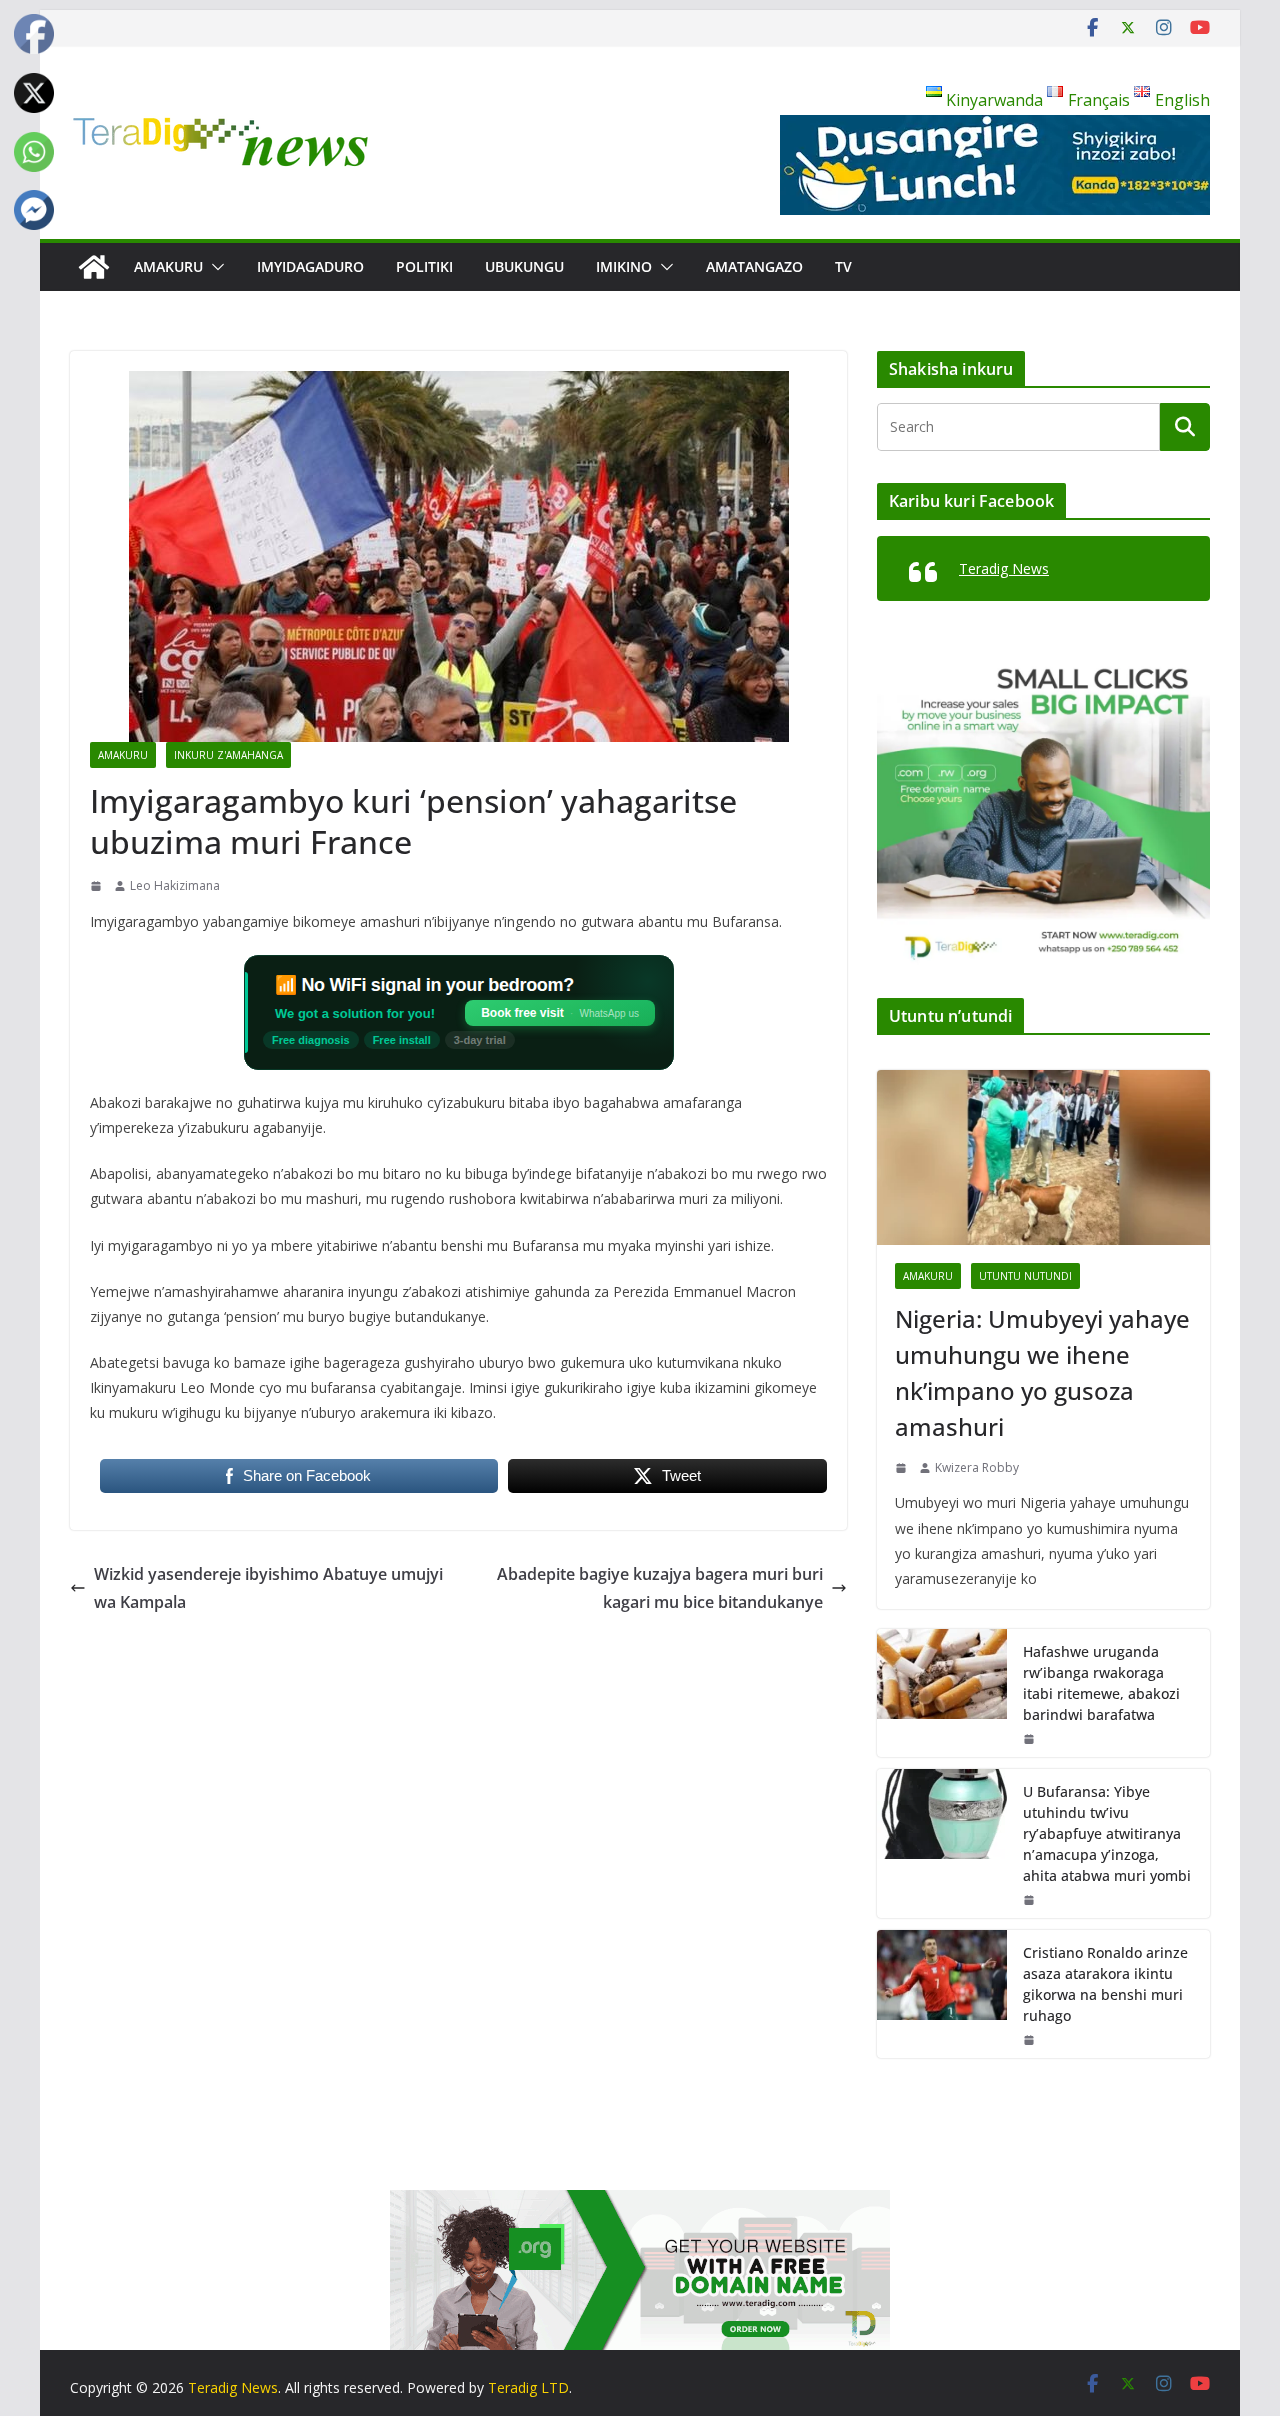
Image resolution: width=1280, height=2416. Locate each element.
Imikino (624, 266)
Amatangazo (754, 266)
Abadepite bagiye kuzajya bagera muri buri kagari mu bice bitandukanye (660, 1588)
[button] (214, 267)
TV (843, 266)
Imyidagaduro (310, 266)
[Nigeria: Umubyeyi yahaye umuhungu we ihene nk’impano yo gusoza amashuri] (1043, 1157)
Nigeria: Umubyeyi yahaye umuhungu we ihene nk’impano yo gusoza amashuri (1042, 1372)
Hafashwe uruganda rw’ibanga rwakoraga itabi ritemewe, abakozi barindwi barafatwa (1101, 1683)
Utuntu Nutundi (1025, 1276)
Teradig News (1004, 568)
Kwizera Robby (977, 1467)
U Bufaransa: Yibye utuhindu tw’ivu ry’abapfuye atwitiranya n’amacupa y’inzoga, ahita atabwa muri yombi (1107, 1833)
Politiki (424, 266)
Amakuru (168, 266)
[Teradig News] (94, 267)
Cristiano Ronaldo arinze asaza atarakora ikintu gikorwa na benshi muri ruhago (1105, 1984)
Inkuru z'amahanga (228, 755)
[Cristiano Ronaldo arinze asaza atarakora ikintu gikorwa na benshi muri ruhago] (942, 1994)
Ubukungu (524, 266)
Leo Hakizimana (175, 885)
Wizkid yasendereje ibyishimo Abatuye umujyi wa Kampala (268, 1588)
